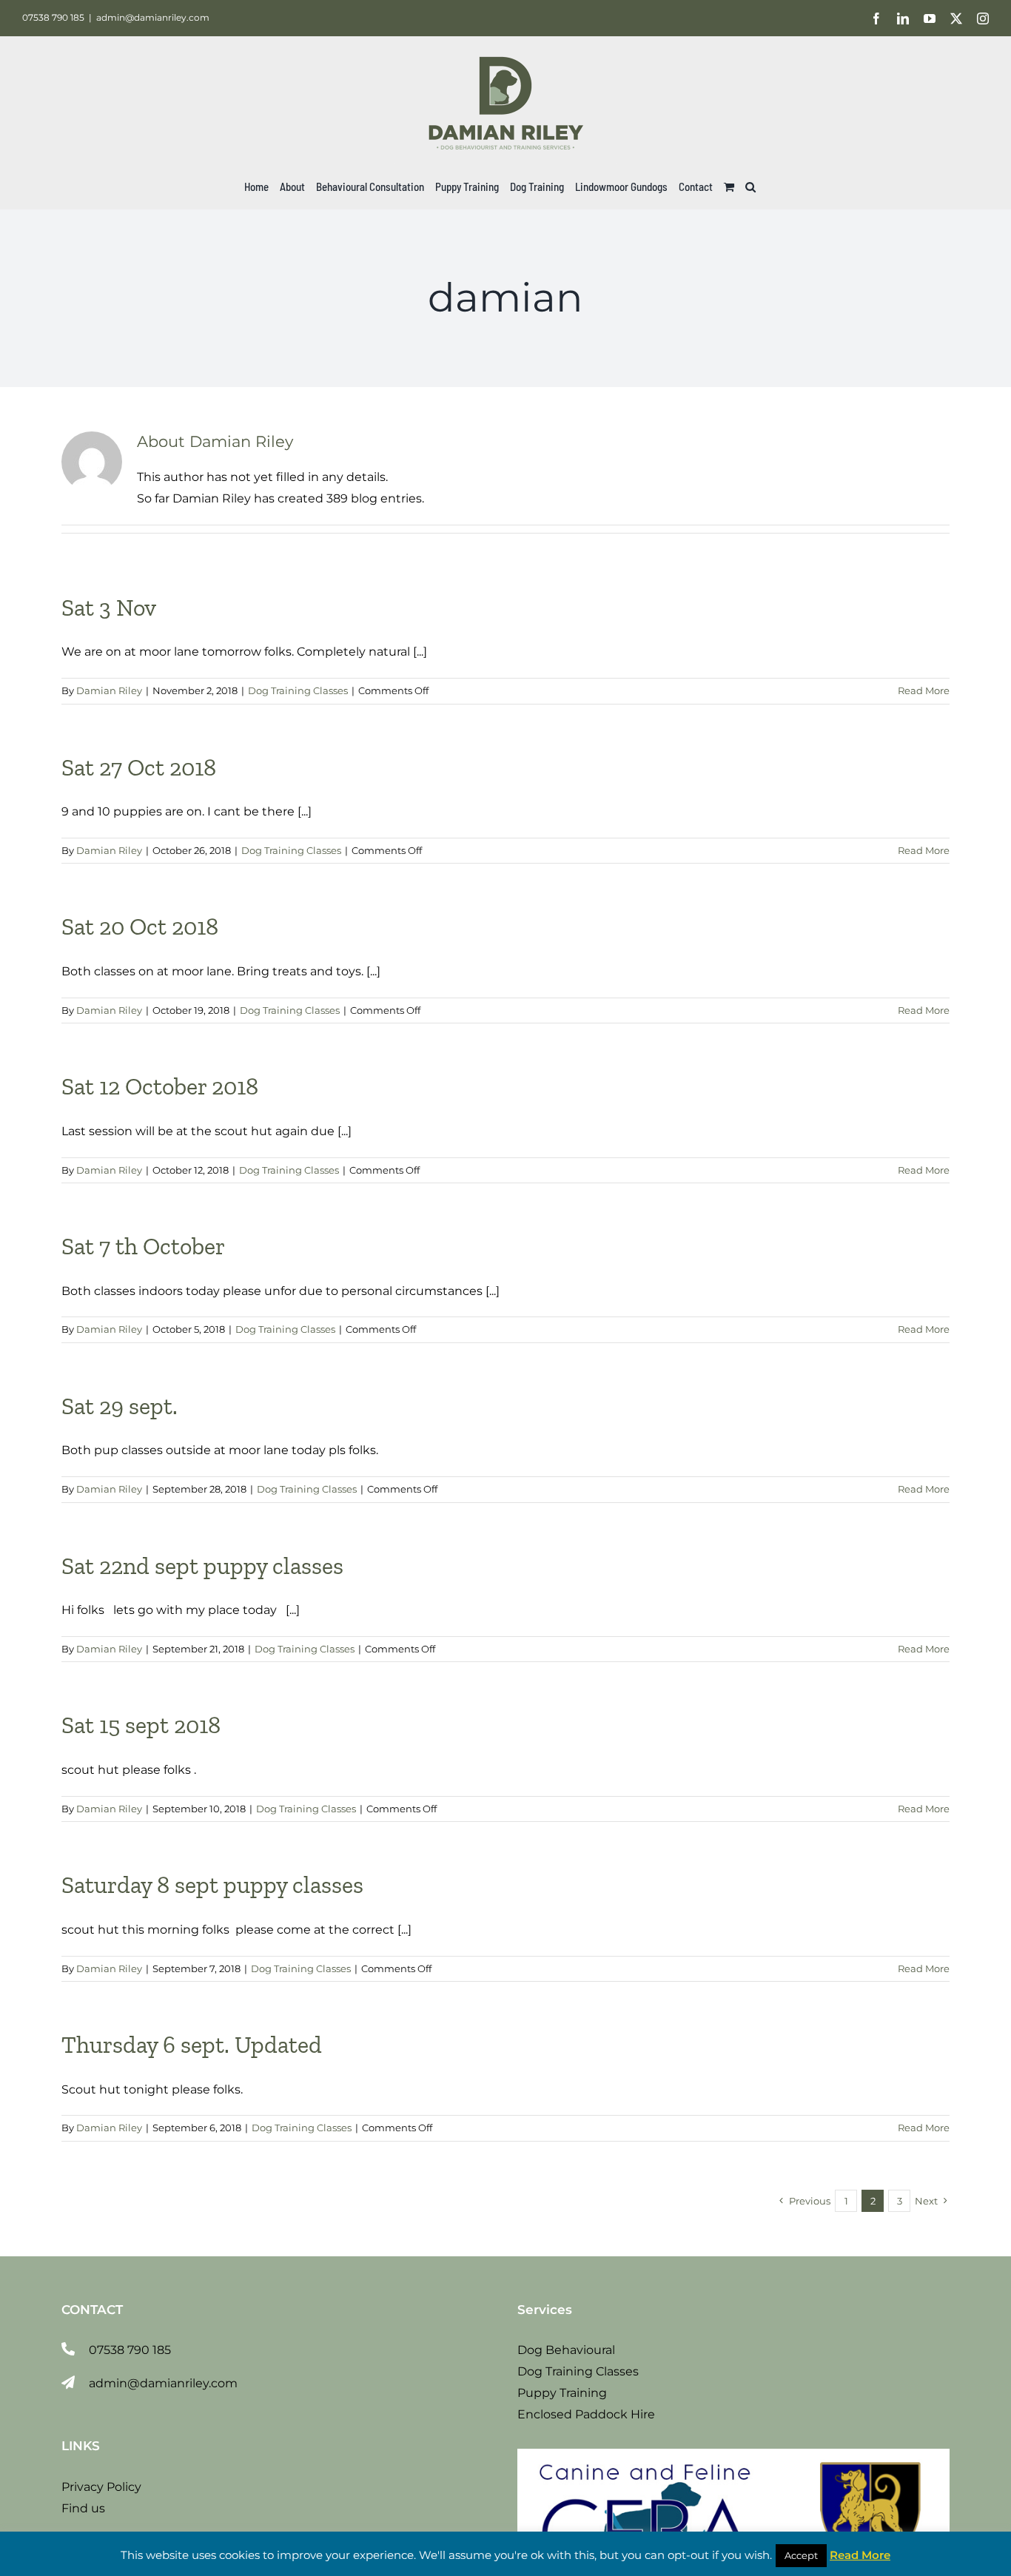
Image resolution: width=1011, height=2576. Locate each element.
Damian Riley (109, 690)
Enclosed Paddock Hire (586, 2414)
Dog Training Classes (298, 690)
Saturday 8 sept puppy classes (212, 1885)
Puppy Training (562, 2393)
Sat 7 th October (143, 1246)
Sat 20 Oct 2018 (140, 927)
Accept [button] (801, 2555)
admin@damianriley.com (153, 17)
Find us (83, 2508)
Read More (924, 690)
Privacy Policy (101, 2487)
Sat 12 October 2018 (160, 1086)
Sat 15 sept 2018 (141, 1725)
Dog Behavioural (566, 2350)
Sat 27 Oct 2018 (139, 767)
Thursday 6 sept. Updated (192, 2045)
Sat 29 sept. (120, 1406)
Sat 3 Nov (109, 608)
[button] (750, 186)
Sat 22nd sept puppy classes (202, 1566)
